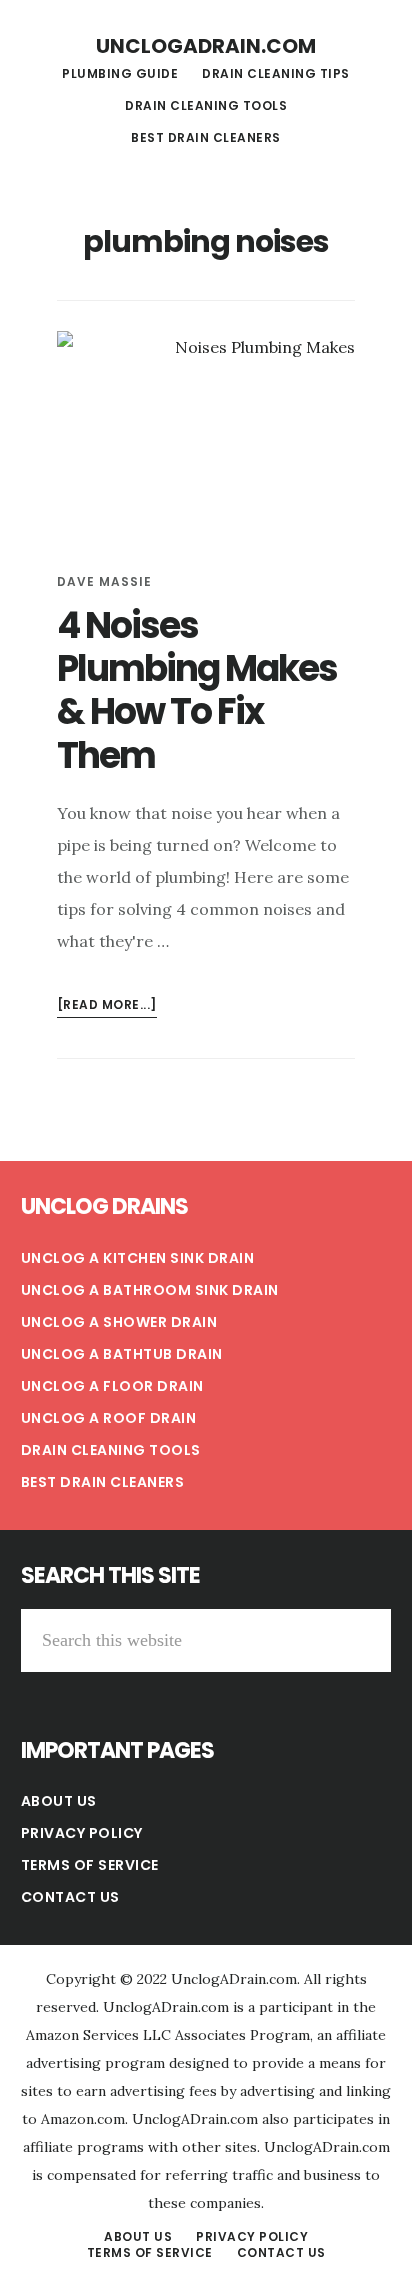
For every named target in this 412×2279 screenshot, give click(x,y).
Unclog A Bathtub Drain (122, 1354)
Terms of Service (90, 1865)
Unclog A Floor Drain (112, 1386)
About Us (59, 1801)
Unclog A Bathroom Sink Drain (150, 1290)
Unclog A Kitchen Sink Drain (138, 1258)
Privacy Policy (82, 1833)
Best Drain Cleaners (103, 1482)
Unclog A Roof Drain (109, 1418)
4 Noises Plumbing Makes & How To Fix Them (197, 690)
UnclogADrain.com (206, 46)
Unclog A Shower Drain (119, 1322)
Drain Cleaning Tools (111, 1450)
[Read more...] (107, 1006)
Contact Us (70, 1897)
